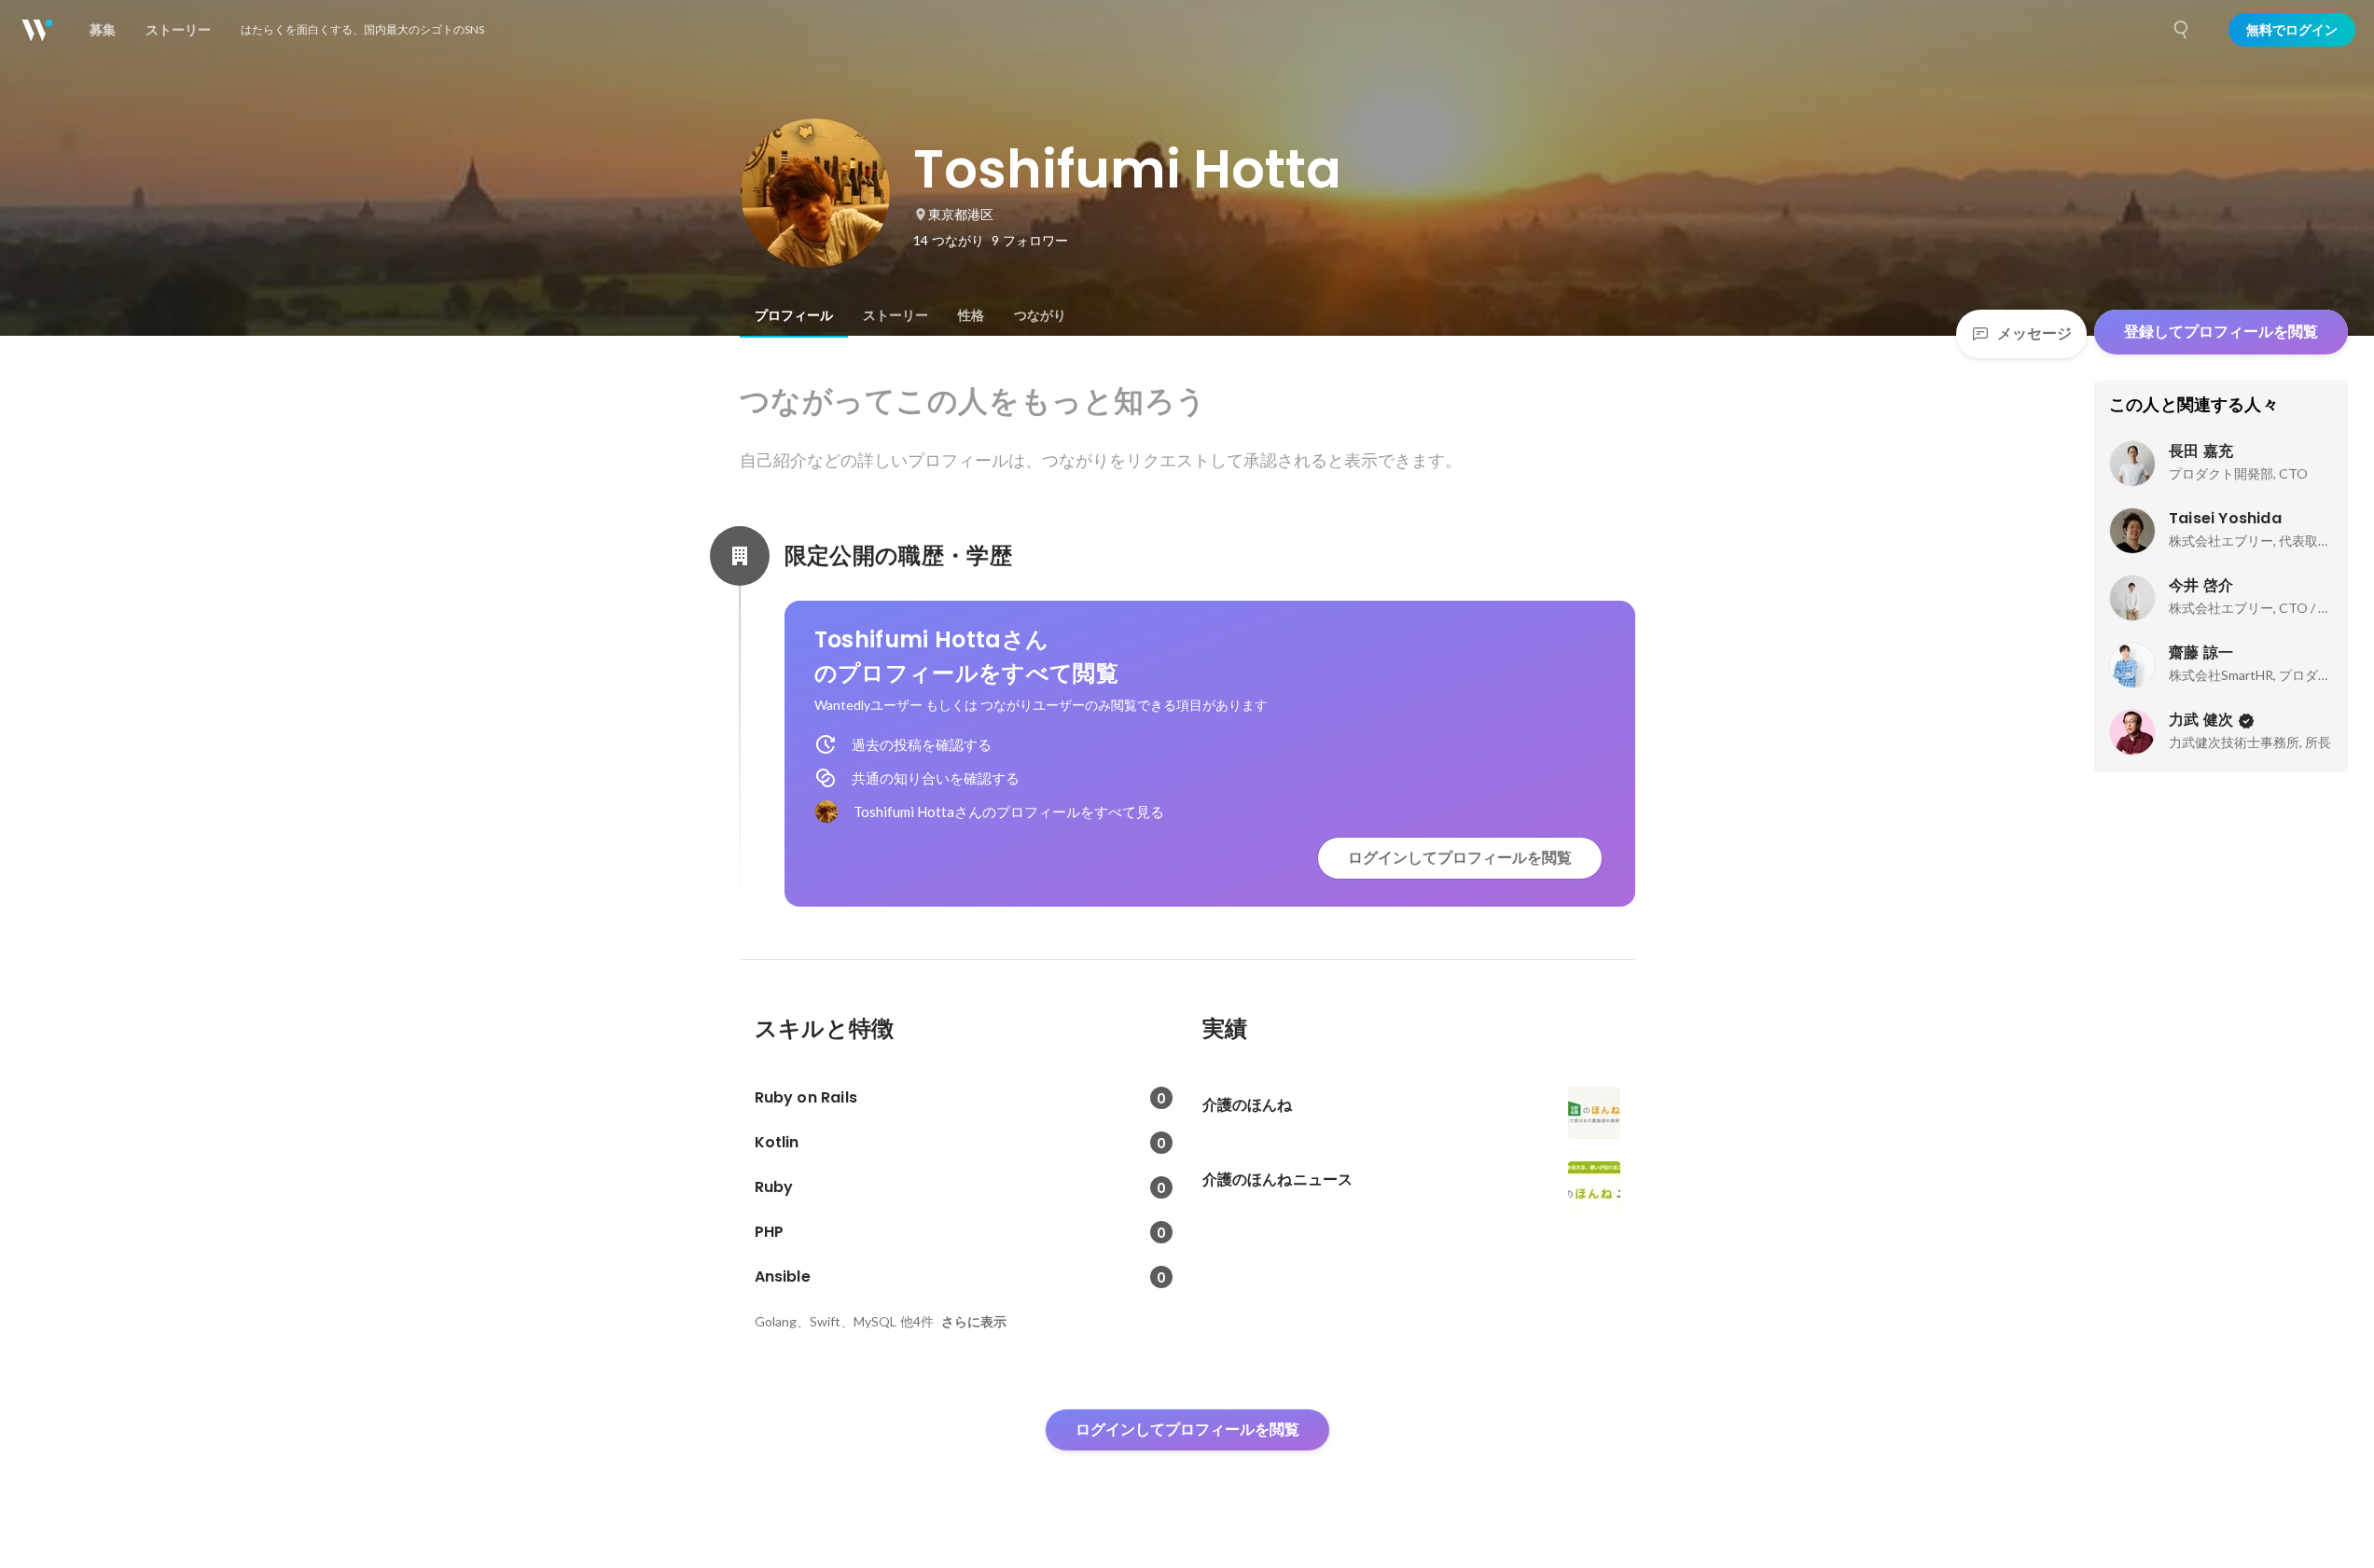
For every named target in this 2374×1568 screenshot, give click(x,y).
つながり (1040, 315)
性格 (971, 315)
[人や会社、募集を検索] (2182, 30)
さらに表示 (974, 1322)
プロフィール (794, 315)
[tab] (794, 315)
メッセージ (2034, 333)
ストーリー (895, 315)
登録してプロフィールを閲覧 (2221, 332)
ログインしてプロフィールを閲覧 (1460, 858)
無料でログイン (2292, 30)
